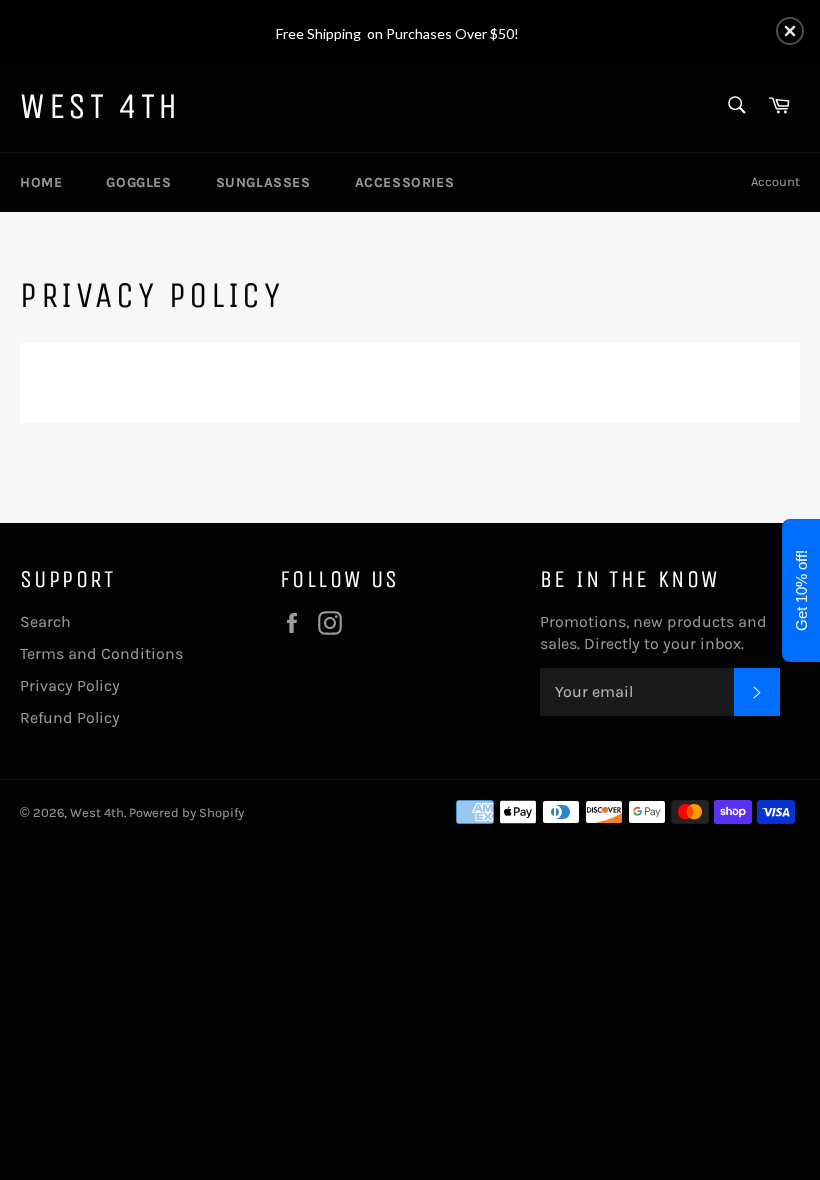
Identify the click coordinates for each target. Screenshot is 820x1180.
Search (45, 621)
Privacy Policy (70, 685)
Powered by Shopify (186, 812)
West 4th (100, 106)
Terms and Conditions (101, 653)
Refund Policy (70, 717)
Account (775, 181)
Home (41, 182)
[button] (790, 31)
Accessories (405, 182)
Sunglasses (263, 182)
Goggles (138, 182)
